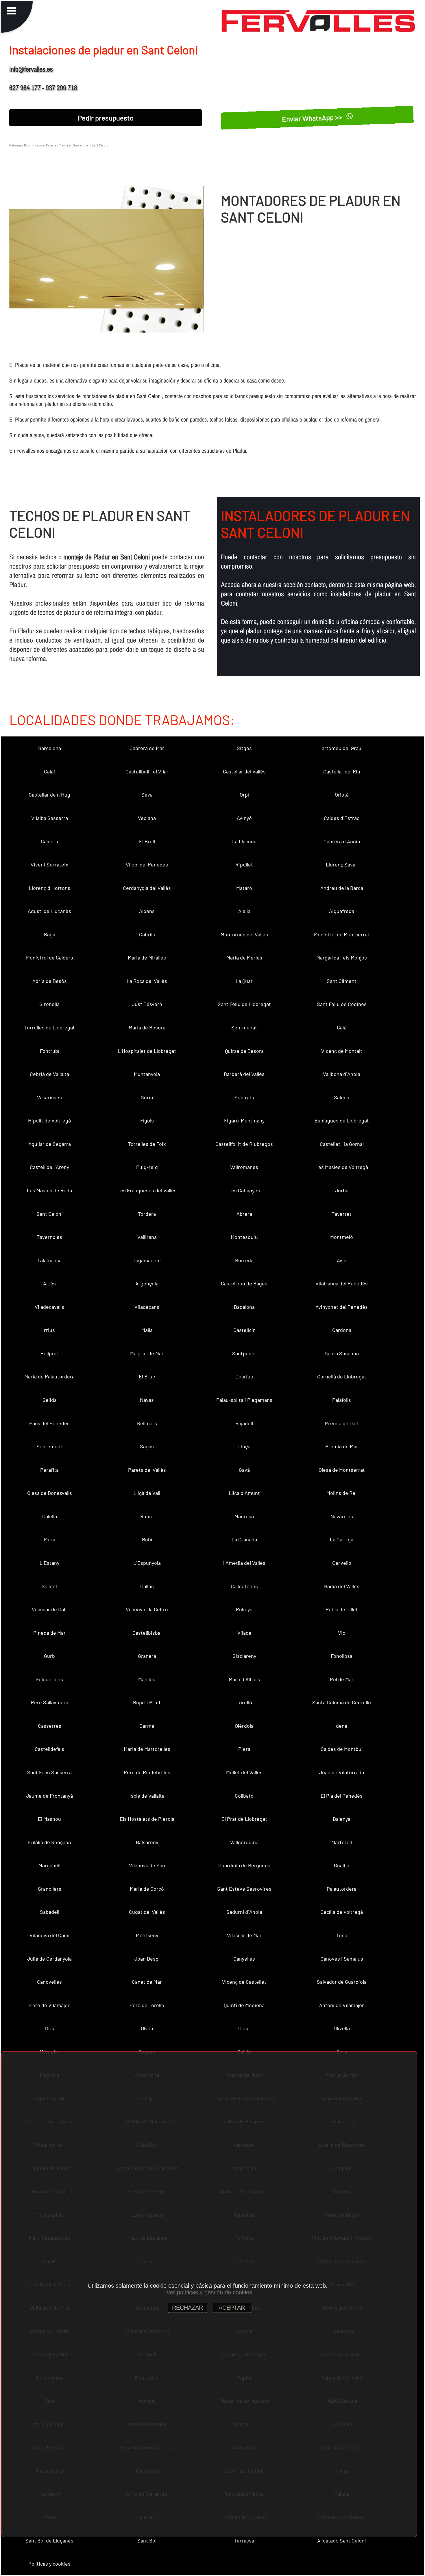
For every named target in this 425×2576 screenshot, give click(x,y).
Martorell (342, 1842)
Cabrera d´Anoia (342, 841)
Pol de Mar (342, 1679)
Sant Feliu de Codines (342, 1004)
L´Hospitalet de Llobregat (147, 1051)
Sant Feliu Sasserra (49, 1772)
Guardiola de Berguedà (244, 1865)
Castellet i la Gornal (342, 1144)
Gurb (49, 1656)
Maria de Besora (147, 1027)
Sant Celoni (50, 1214)
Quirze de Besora (244, 1051)
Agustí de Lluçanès (49, 911)
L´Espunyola (147, 1563)
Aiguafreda (342, 911)
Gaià (342, 1027)
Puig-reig (147, 1167)
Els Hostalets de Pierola (147, 1819)
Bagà (50, 934)
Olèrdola (244, 1726)
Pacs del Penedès (49, 1423)
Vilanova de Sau (147, 1865)
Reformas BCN (20, 145)
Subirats (244, 1097)
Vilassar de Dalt (49, 1609)
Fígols (147, 1120)
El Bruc (147, 1376)
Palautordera (342, 1889)
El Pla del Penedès (342, 1796)
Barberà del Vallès (244, 1074)
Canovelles (49, 1982)
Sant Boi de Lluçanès (49, 2540)
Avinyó (244, 818)
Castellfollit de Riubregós (244, 1144)
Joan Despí (147, 1959)
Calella (50, 1516)
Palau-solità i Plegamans (244, 1400)
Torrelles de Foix (147, 1144)
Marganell (49, 1865)
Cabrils (147, 934)
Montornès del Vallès (244, 934)
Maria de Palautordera (49, 1376)
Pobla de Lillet (342, 1609)
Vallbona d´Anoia (342, 1074)
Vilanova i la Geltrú (147, 1609)
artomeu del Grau (342, 748)
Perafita (49, 1470)
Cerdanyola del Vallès (147, 888)
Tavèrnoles (49, 1237)
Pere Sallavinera (50, 1702)
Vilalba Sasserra (50, 818)
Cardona (342, 1330)
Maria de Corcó (147, 1889)
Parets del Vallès (147, 1470)
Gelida (50, 1400)
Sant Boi (147, 2540)
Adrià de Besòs (50, 981)
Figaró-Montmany (244, 1120)
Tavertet (342, 1214)
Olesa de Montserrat (342, 1470)
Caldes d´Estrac (342, 818)
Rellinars (147, 1423)
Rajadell (244, 1423)
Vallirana (147, 1237)
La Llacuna (244, 841)
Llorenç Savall (342, 864)
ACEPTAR (232, 2308)
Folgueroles (50, 1679)
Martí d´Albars (244, 1679)
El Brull (147, 841)
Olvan (147, 2028)
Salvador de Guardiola (342, 1982)
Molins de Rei (342, 1493)
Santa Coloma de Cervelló (342, 1702)
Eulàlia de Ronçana (49, 1842)
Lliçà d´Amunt (244, 1493)
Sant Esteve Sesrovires (244, 1889)
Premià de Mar (342, 1446)
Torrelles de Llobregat (50, 1027)
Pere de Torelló (147, 2005)
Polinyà (244, 1609)
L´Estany (49, 1563)
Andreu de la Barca (342, 888)
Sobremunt (49, 1446)
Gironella (49, 1004)
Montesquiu (244, 1237)
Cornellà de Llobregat (342, 1376)
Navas (147, 1400)
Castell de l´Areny (49, 1167)
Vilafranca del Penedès (342, 1283)
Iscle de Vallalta (147, 1796)
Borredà (244, 1260)
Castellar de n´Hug (49, 795)
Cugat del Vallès (147, 1912)
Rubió (147, 1516)
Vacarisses (49, 1097)
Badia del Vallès (342, 1586)
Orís (50, 2028)
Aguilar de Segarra (50, 1144)
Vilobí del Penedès (147, 864)
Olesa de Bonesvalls (50, 1493)
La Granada (244, 1539)
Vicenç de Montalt (342, 1051)
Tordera (147, 1214)
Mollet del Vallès (244, 1772)
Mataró (244, 888)
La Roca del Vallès (147, 981)
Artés (49, 1283)
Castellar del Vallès (244, 771)
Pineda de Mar (49, 1633)
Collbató (244, 1796)
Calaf (50, 771)
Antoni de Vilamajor (342, 2005)
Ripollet (244, 864)
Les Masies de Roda (49, 1190)
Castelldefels (49, 1749)
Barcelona (50, 748)
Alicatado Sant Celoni (342, 2540)
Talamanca (49, 1260)
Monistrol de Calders (50, 957)
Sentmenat (244, 1027)
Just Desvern (147, 1004)
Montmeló (342, 1237)
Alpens (147, 911)
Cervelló (342, 1563)
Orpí (244, 795)
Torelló (244, 1702)
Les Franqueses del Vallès (147, 1190)
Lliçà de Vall (147, 1493)
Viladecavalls (49, 1307)
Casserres (50, 1726)
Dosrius (244, 1376)
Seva (147, 795)
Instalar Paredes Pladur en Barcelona (61, 145)
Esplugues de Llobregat (342, 1120)
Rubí (147, 1539)
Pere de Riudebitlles (147, 1772)
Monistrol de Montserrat (342, 934)
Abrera (244, 1214)
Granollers (50, 1889)
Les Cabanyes (244, 1190)
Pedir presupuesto (106, 118)
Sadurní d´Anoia (244, 1912)
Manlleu (147, 1679)
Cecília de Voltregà (342, 1912)
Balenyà (342, 1819)
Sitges (244, 748)
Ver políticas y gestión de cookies (209, 2292)
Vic (342, 1633)
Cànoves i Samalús (342, 1959)
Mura (50, 1539)
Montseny (147, 1935)
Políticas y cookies (49, 2564)
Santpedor (244, 1353)
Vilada (244, 1633)
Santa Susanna (342, 1353)
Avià (342, 1260)
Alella (244, 911)
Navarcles (342, 1516)
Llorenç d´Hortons (50, 888)
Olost (244, 2028)
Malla (147, 1330)
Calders (49, 841)
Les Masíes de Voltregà (342, 1167)
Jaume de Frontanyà (49, 1796)
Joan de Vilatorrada (342, 1772)
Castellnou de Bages (244, 1283)
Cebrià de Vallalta (49, 1074)
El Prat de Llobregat (244, 1819)
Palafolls (342, 1400)
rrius (49, 1330)
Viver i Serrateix (49, 864)
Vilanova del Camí (49, 1935)
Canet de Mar (147, 1982)
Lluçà (244, 1446)
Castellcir (244, 1330)
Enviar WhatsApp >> (313, 117)
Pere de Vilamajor (49, 2005)
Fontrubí (50, 1051)
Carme (147, 1726)
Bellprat (49, 1353)
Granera (147, 1656)
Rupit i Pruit (147, 1702)
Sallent (50, 1586)
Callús (147, 1586)
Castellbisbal (147, 1633)
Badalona (244, 1307)
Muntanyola (147, 1074)
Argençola (147, 1283)
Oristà (342, 795)
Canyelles (244, 1959)
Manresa (244, 1516)
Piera (244, 1749)
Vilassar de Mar (244, 1935)
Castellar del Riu (342, 771)
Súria (147, 1097)
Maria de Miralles (147, 957)
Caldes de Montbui (342, 1749)
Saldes (342, 1097)
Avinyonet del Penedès (342, 1307)
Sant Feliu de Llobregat (244, 1004)
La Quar (244, 981)
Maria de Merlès (244, 957)
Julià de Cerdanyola (49, 1959)
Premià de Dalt (342, 1423)
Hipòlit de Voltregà (49, 1120)
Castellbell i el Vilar (147, 771)
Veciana (147, 818)
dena (342, 1726)
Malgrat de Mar (147, 1353)
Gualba (342, 1865)
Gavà (244, 1470)
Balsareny (147, 1842)
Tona (342, 1935)
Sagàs (147, 1446)
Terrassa (244, 2540)
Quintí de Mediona (244, 2005)
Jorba (342, 1190)
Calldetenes (244, 1586)
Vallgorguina (244, 1842)
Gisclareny (244, 1656)
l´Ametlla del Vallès (244, 1563)
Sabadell (50, 1912)
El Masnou (49, 1819)
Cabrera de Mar (147, 748)
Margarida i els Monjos (342, 957)
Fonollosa (342, 1656)
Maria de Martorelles (147, 1749)
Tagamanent (147, 1260)
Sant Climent (342, 981)
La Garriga (342, 1539)
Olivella (342, 2028)
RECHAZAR (187, 2308)
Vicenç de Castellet (244, 1982)
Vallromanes (244, 1167)
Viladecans (147, 1307)
